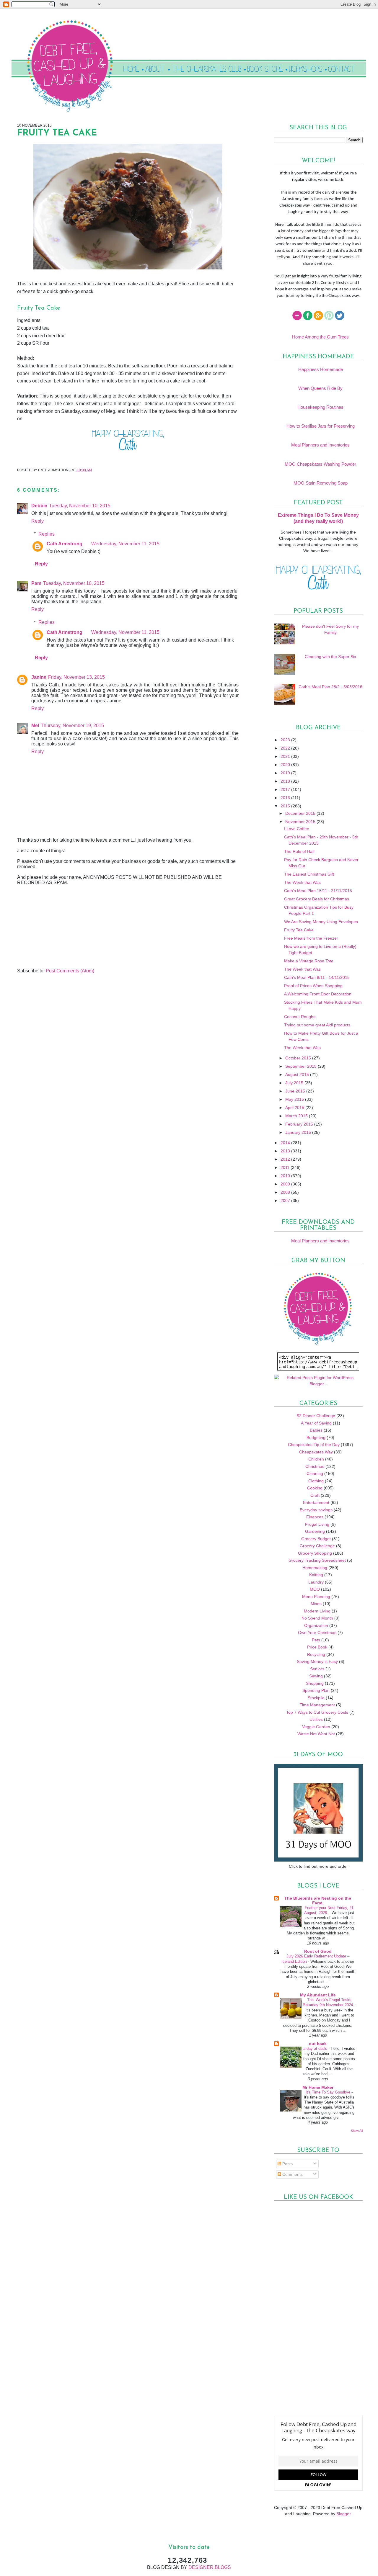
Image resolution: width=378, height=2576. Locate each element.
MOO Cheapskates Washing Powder (320, 464)
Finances (315, 1517)
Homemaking (315, 1568)
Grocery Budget (316, 1539)
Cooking (315, 1488)
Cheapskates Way (316, 1452)
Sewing (316, 1676)
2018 (286, 781)
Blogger (343, 2514)
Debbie (39, 506)
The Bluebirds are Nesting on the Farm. (318, 1900)
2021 (286, 756)
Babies (316, 1430)
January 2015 (299, 1132)
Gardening (315, 1531)
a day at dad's (316, 2048)
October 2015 (299, 1058)
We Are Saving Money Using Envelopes (321, 922)
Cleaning (315, 1473)
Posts (287, 2164)
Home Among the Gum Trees (320, 337)
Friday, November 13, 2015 (76, 677)
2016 (286, 798)
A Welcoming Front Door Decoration (318, 994)
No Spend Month (317, 1618)
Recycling (316, 1654)
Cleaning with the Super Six (330, 657)
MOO (315, 1589)
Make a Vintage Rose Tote (309, 961)
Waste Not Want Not (316, 1734)
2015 (286, 806)
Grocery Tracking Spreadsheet (317, 1560)
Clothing (316, 1481)
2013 (286, 1151)
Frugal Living (317, 1524)
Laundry (316, 1582)
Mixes (316, 1604)
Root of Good (318, 1951)
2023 (286, 740)
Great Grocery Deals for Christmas (317, 899)
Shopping (315, 1683)
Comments (292, 2174)
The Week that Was (302, 882)
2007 (286, 1201)
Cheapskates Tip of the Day (314, 1445)
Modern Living (317, 1611)
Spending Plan (316, 1690)
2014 (286, 1143)
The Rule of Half (299, 851)
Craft (315, 1495)
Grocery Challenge (317, 1546)
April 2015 (295, 1108)
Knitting (316, 1575)
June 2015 (296, 1091)
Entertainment (316, 1502)
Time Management (317, 1705)
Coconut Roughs (300, 1017)
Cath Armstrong (65, 544)
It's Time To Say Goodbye (329, 2092)
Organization (316, 1625)
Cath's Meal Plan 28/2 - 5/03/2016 (330, 687)
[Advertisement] (61, 927)
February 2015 (300, 1124)
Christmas (315, 1466)
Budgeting (316, 1437)
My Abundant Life (318, 1995)
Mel (35, 726)
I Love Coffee (297, 829)
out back (318, 2044)
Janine (39, 677)
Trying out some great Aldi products (317, 1025)
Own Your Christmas (317, 1633)
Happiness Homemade (321, 369)
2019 (286, 773)
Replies (47, 534)
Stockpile (316, 1698)
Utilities (316, 1719)
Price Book (317, 1647)
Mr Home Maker (318, 2087)
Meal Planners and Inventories (320, 445)
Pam (36, 583)
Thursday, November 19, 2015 (72, 726)
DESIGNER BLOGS (210, 2567)
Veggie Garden (316, 1727)
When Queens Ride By (320, 388)
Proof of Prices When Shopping (313, 986)
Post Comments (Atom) (70, 971)
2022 (286, 748)
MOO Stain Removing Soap (321, 483)
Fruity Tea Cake (299, 930)
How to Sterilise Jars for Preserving (321, 426)
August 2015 (298, 1074)
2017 (286, 789)
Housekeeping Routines (320, 407)
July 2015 (295, 1083)
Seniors (317, 1669)
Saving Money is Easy (317, 1661)
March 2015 (297, 1116)
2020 (286, 765)
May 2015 (295, 1099)
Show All (357, 2131)
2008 (286, 1192)
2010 (286, 1176)
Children (316, 1459)
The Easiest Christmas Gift (309, 874)
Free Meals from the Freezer (311, 938)
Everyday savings (316, 1510)
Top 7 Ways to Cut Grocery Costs (317, 1712)
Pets (316, 1640)
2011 (286, 1167)
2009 (286, 1184)
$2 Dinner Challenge (316, 1416)
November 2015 (301, 822)
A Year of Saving (316, 1423)
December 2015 (301, 813)
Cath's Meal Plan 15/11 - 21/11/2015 (318, 891)
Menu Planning (316, 1597)
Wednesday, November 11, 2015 (125, 544)
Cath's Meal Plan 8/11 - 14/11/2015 (317, 977)
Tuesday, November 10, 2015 (80, 506)
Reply (38, 521)
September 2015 (302, 1066)
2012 (286, 1159)
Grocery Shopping (315, 1553)
